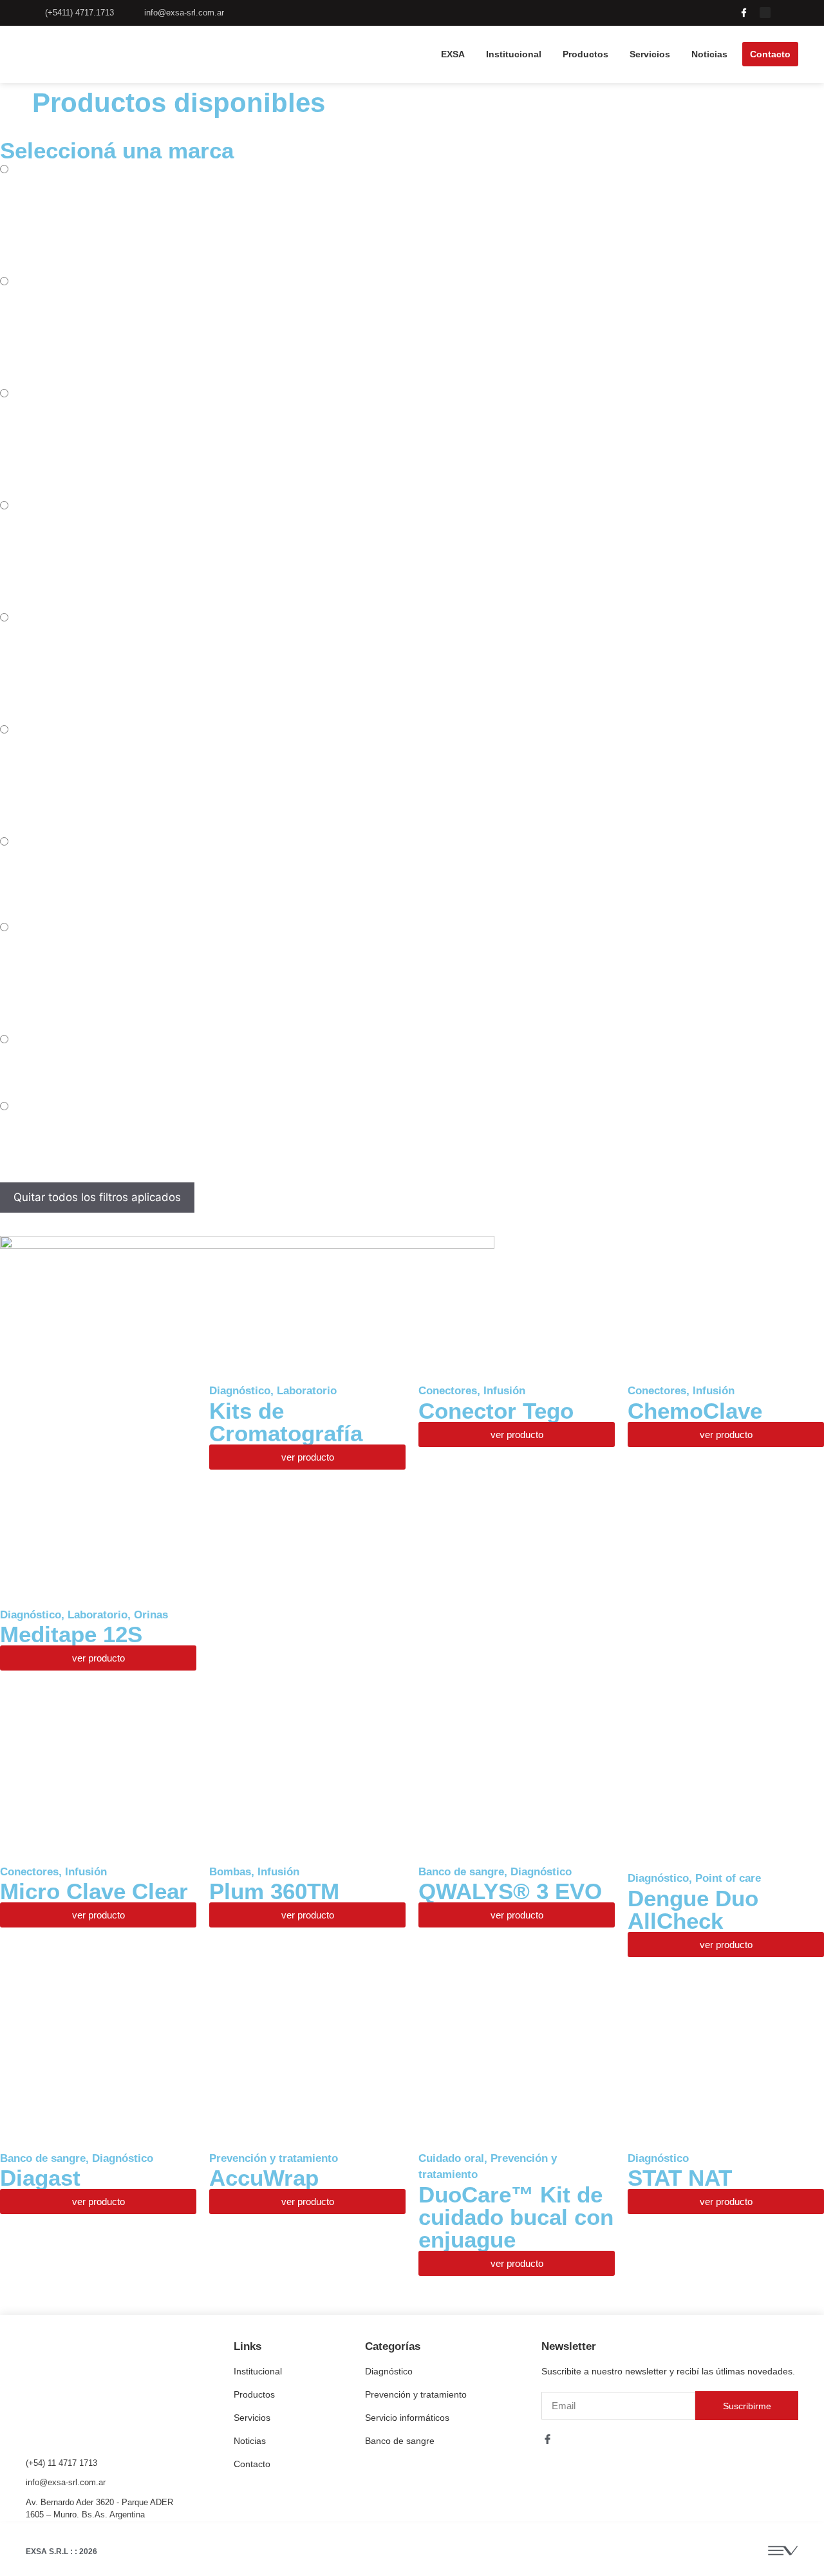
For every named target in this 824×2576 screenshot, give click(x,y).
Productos (585, 54)
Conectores (448, 1391)
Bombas (230, 1872)
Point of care (728, 1878)
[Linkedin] (786, 13)
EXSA (453, 54)
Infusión (504, 1391)
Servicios (650, 54)
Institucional (514, 54)
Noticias (709, 54)
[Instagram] (765, 13)
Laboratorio (98, 1615)
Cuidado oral (451, 2158)
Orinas (151, 1615)
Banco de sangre (461, 1872)
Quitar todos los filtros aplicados (97, 1197)
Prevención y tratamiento (274, 2158)
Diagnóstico (31, 1615)
